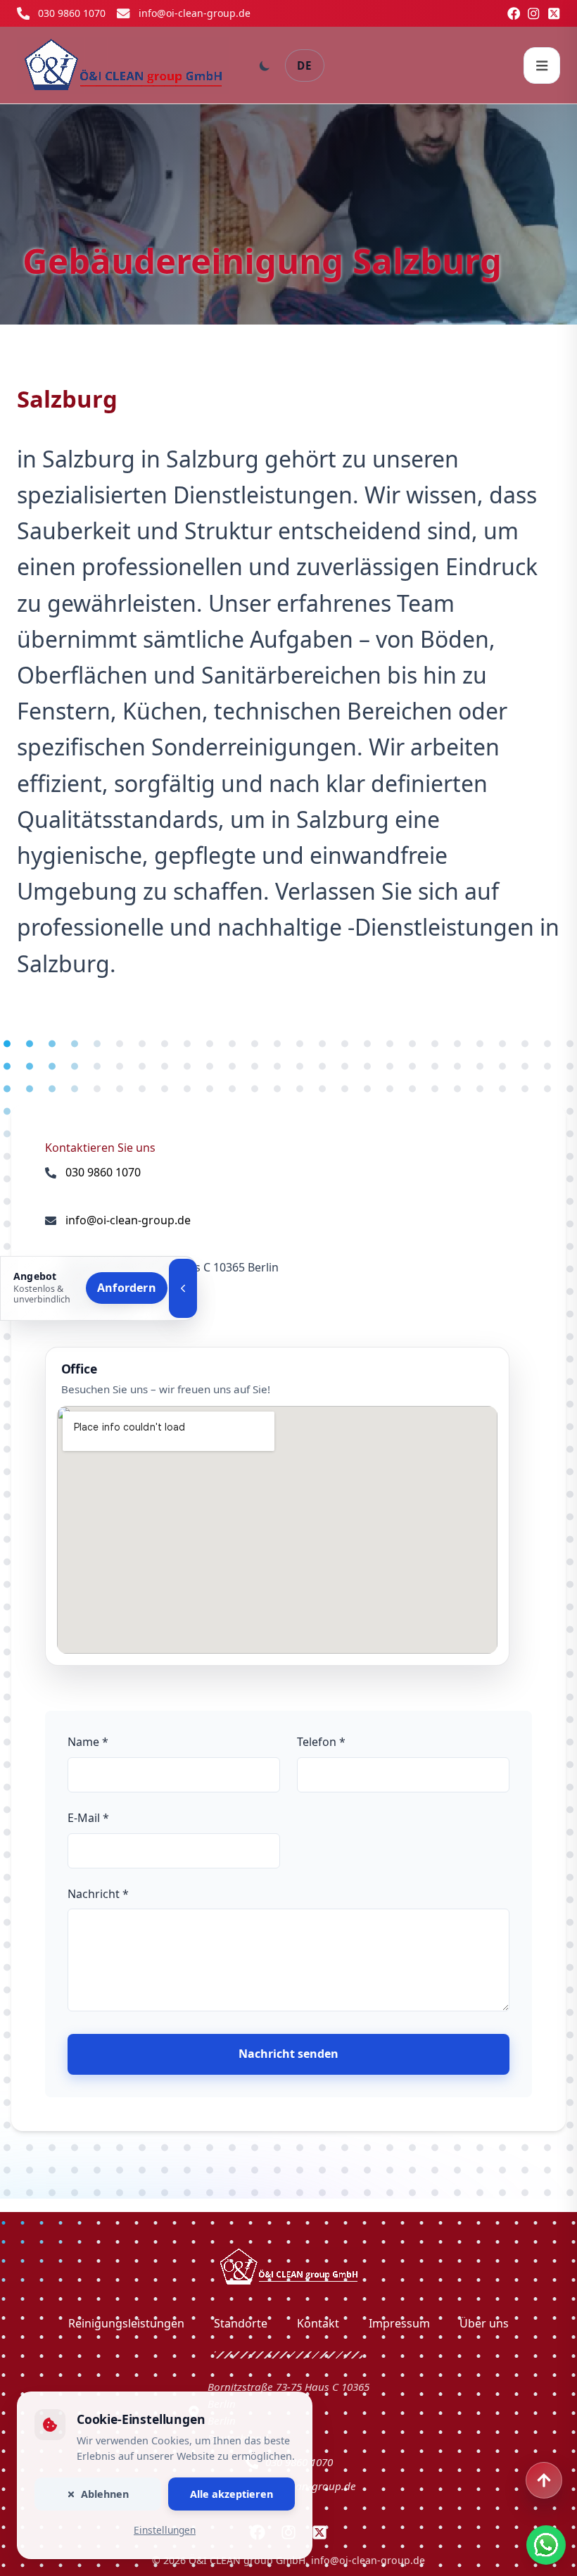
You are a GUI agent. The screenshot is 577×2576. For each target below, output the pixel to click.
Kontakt (318, 2323)
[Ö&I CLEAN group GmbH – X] (554, 13)
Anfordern (127, 1288)
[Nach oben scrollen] (544, 2480)
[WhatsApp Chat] (546, 2545)
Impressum (399, 2323)
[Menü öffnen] (542, 65)
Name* (88, 1742)
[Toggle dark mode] (265, 65)
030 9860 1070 (72, 13)
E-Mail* (88, 1818)
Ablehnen (105, 2494)
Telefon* (321, 1742)
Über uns (484, 2323)
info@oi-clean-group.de (195, 13)
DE (305, 65)
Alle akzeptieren (232, 2494)
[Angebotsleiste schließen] (183, 1288)
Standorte (241, 2323)
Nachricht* (98, 1894)
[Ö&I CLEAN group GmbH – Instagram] (533, 13)
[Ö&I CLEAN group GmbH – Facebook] (514, 13)
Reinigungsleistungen (126, 2323)
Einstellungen (165, 2530)
